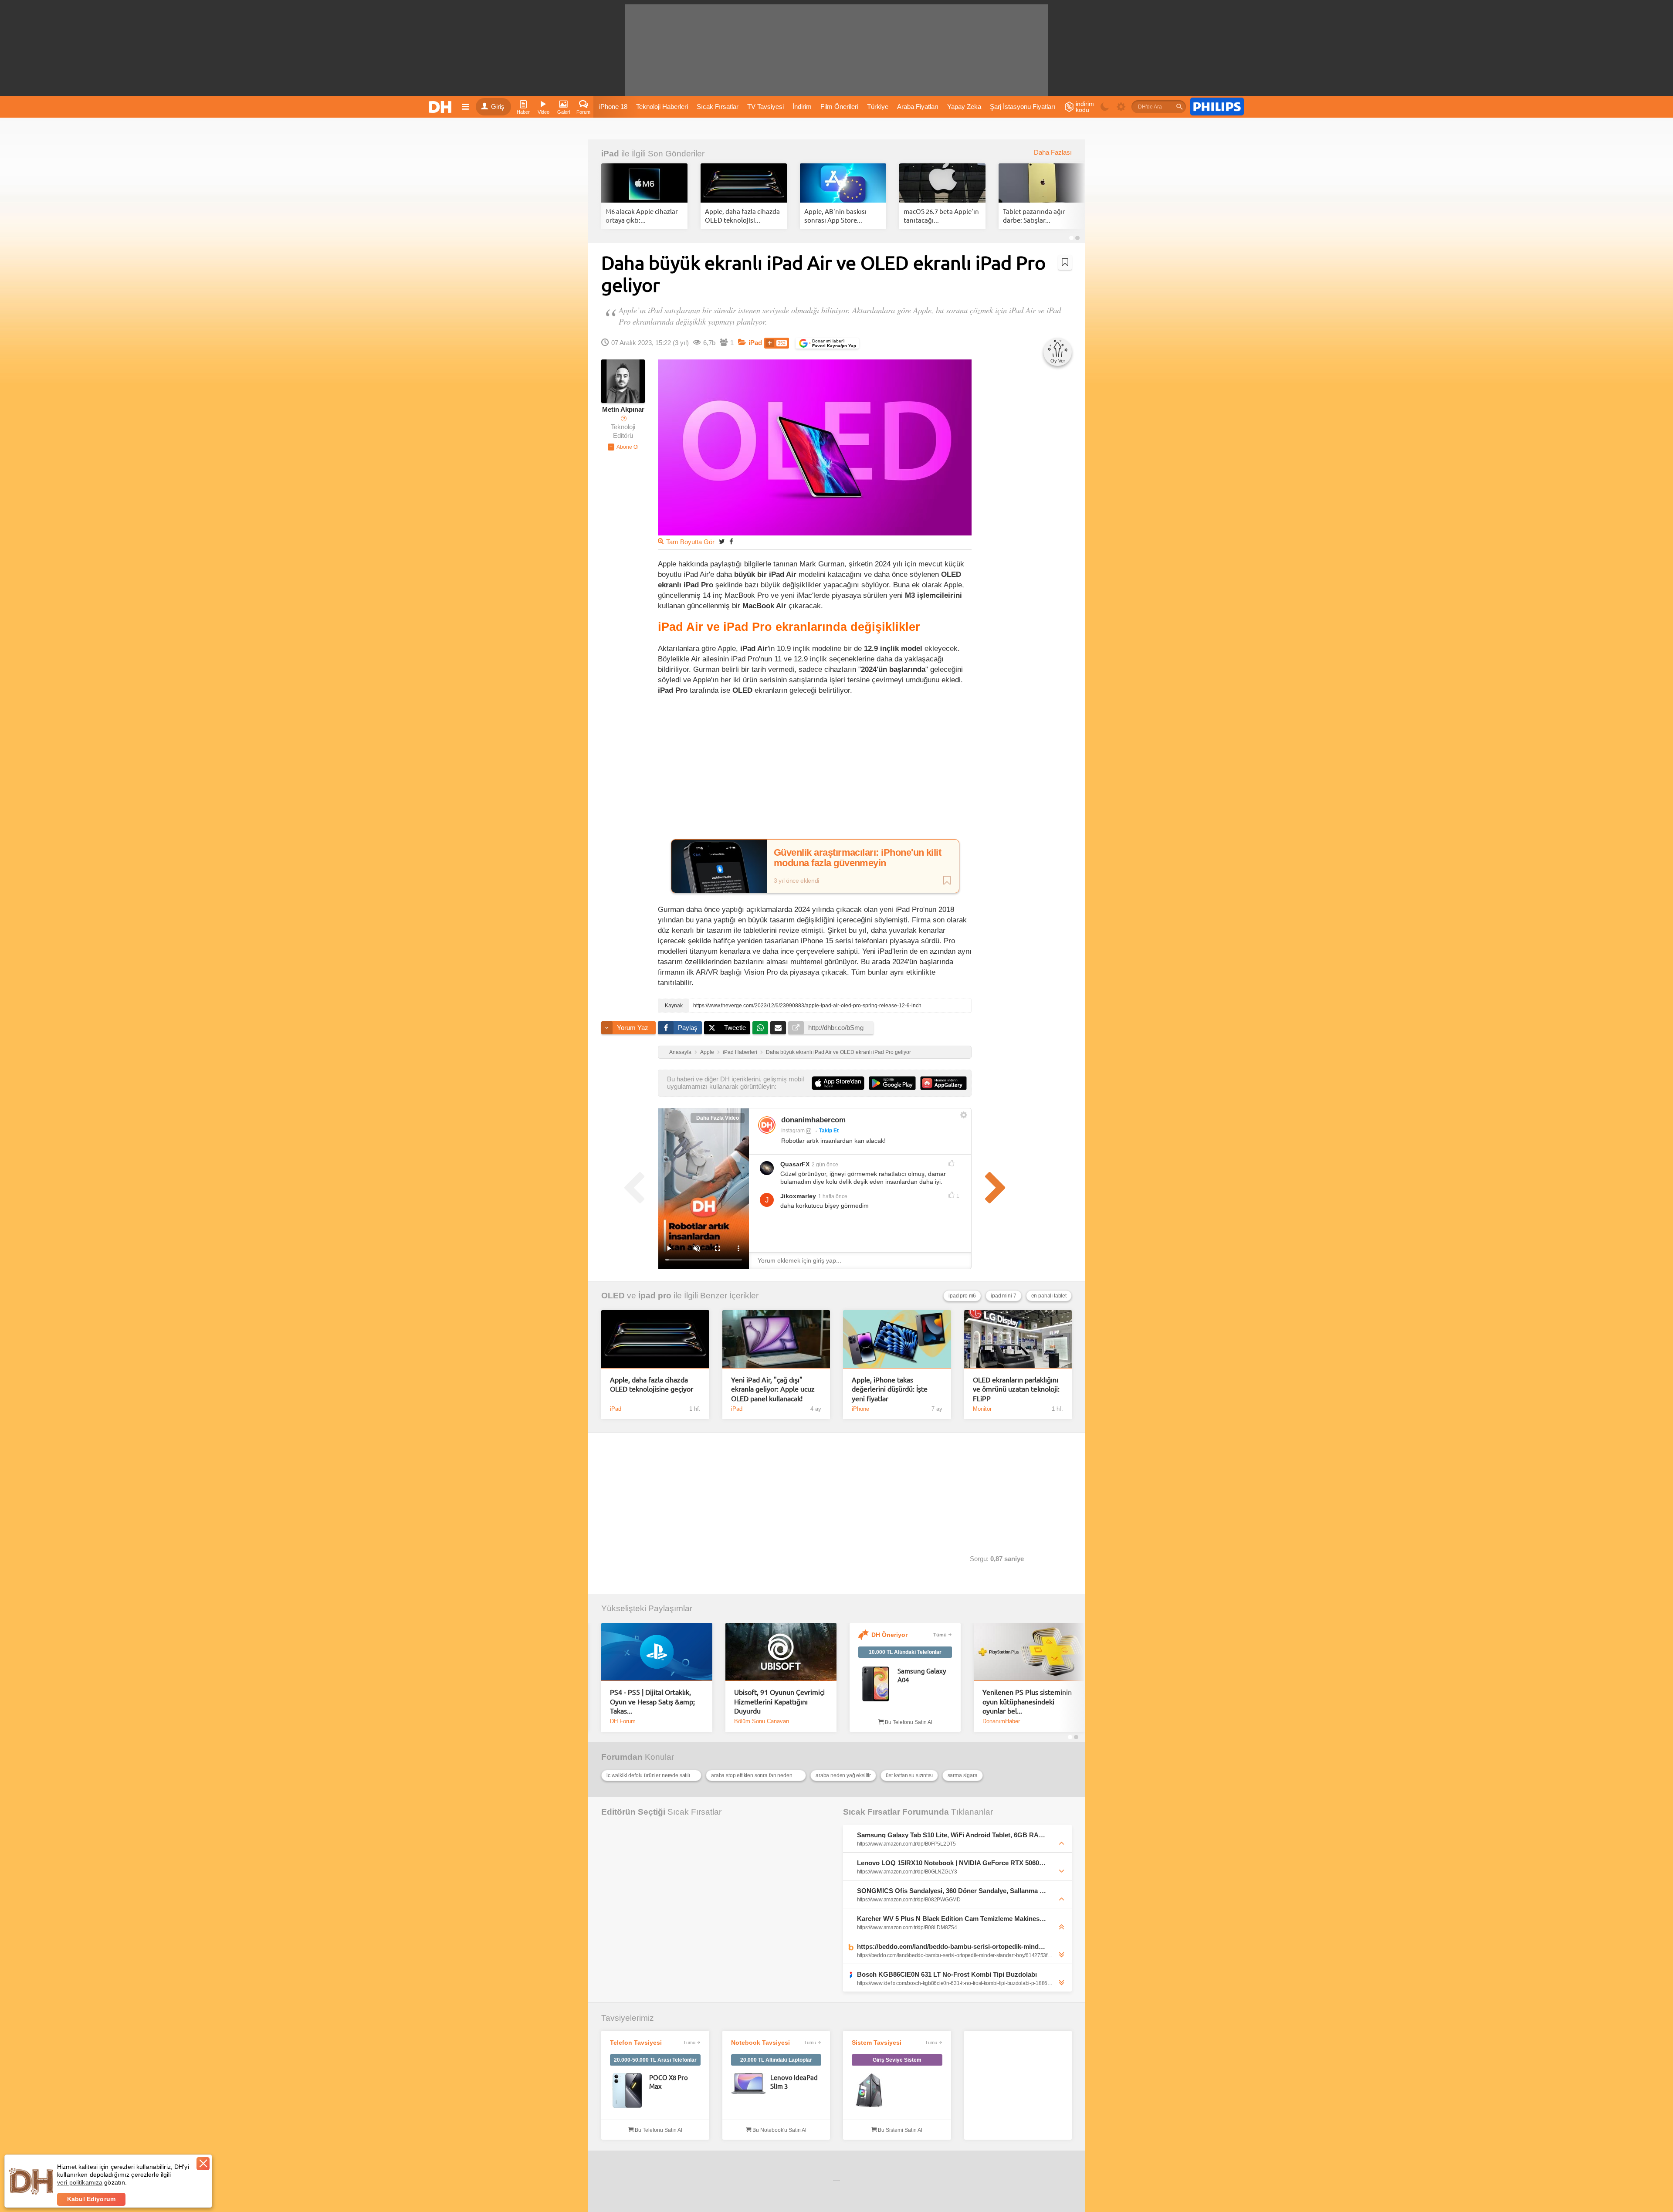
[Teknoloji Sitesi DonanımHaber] (441, 107)
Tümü (940, 1635)
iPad (610, 154)
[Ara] (1179, 107)
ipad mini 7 (1003, 1296)
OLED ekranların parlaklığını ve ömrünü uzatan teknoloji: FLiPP (1016, 1389)
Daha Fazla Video (718, 1118)
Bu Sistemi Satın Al (899, 2130)
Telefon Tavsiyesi (636, 2043)
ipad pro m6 (962, 1296)
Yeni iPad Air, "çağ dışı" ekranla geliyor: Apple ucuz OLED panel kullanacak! (773, 1389)
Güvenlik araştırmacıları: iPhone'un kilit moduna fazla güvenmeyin (857, 858)
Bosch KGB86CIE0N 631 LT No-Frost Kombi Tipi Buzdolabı (947, 1974)
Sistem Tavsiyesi (877, 2043)
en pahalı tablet (1049, 1296)
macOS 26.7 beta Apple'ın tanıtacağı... (941, 215)
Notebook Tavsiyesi (760, 2043)
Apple (707, 1052)
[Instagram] (767, 1125)
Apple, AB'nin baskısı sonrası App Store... (835, 215)
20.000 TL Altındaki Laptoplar (776, 2060)
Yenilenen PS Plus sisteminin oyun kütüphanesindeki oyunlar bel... (1027, 1701)
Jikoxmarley (798, 1196)
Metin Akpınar (623, 410)
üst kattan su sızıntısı (909, 1775)
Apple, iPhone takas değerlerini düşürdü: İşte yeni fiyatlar (890, 1389)
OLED (613, 1296)
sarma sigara (963, 1775)
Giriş (498, 107)
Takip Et (829, 1131)
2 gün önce (825, 1165)
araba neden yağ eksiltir (843, 1775)
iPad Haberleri (740, 1052)
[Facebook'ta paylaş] (731, 541)
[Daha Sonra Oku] (1065, 262)
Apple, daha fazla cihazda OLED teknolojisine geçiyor (652, 1384)
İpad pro (655, 1296)
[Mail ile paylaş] (778, 1028)
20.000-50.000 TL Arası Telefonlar (655, 2060)
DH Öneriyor (889, 1635)
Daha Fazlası (1053, 152)
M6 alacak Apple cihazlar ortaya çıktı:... (642, 215)
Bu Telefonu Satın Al (908, 1722)
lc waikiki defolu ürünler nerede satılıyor (652, 1775)
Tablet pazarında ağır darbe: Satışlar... (1034, 215)
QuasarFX (795, 1164)
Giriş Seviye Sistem (897, 2060)
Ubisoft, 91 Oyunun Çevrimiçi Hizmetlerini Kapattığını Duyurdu (779, 1701)
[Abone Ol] (623, 447)
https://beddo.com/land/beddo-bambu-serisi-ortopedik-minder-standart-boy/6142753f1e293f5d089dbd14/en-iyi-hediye (952, 1946)
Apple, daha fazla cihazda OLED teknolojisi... (742, 215)
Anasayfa (680, 1052)
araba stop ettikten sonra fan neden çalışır (759, 1775)
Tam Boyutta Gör (690, 542)
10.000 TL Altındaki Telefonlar (905, 1652)
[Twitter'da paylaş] (722, 541)
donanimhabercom (813, 1120)
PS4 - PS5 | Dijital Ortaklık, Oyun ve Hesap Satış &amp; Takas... (652, 1701)
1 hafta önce (833, 1196)
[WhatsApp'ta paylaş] (760, 1028)
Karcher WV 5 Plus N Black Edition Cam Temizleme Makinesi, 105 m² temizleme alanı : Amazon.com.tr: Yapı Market (952, 1919)
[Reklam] (1217, 107)
